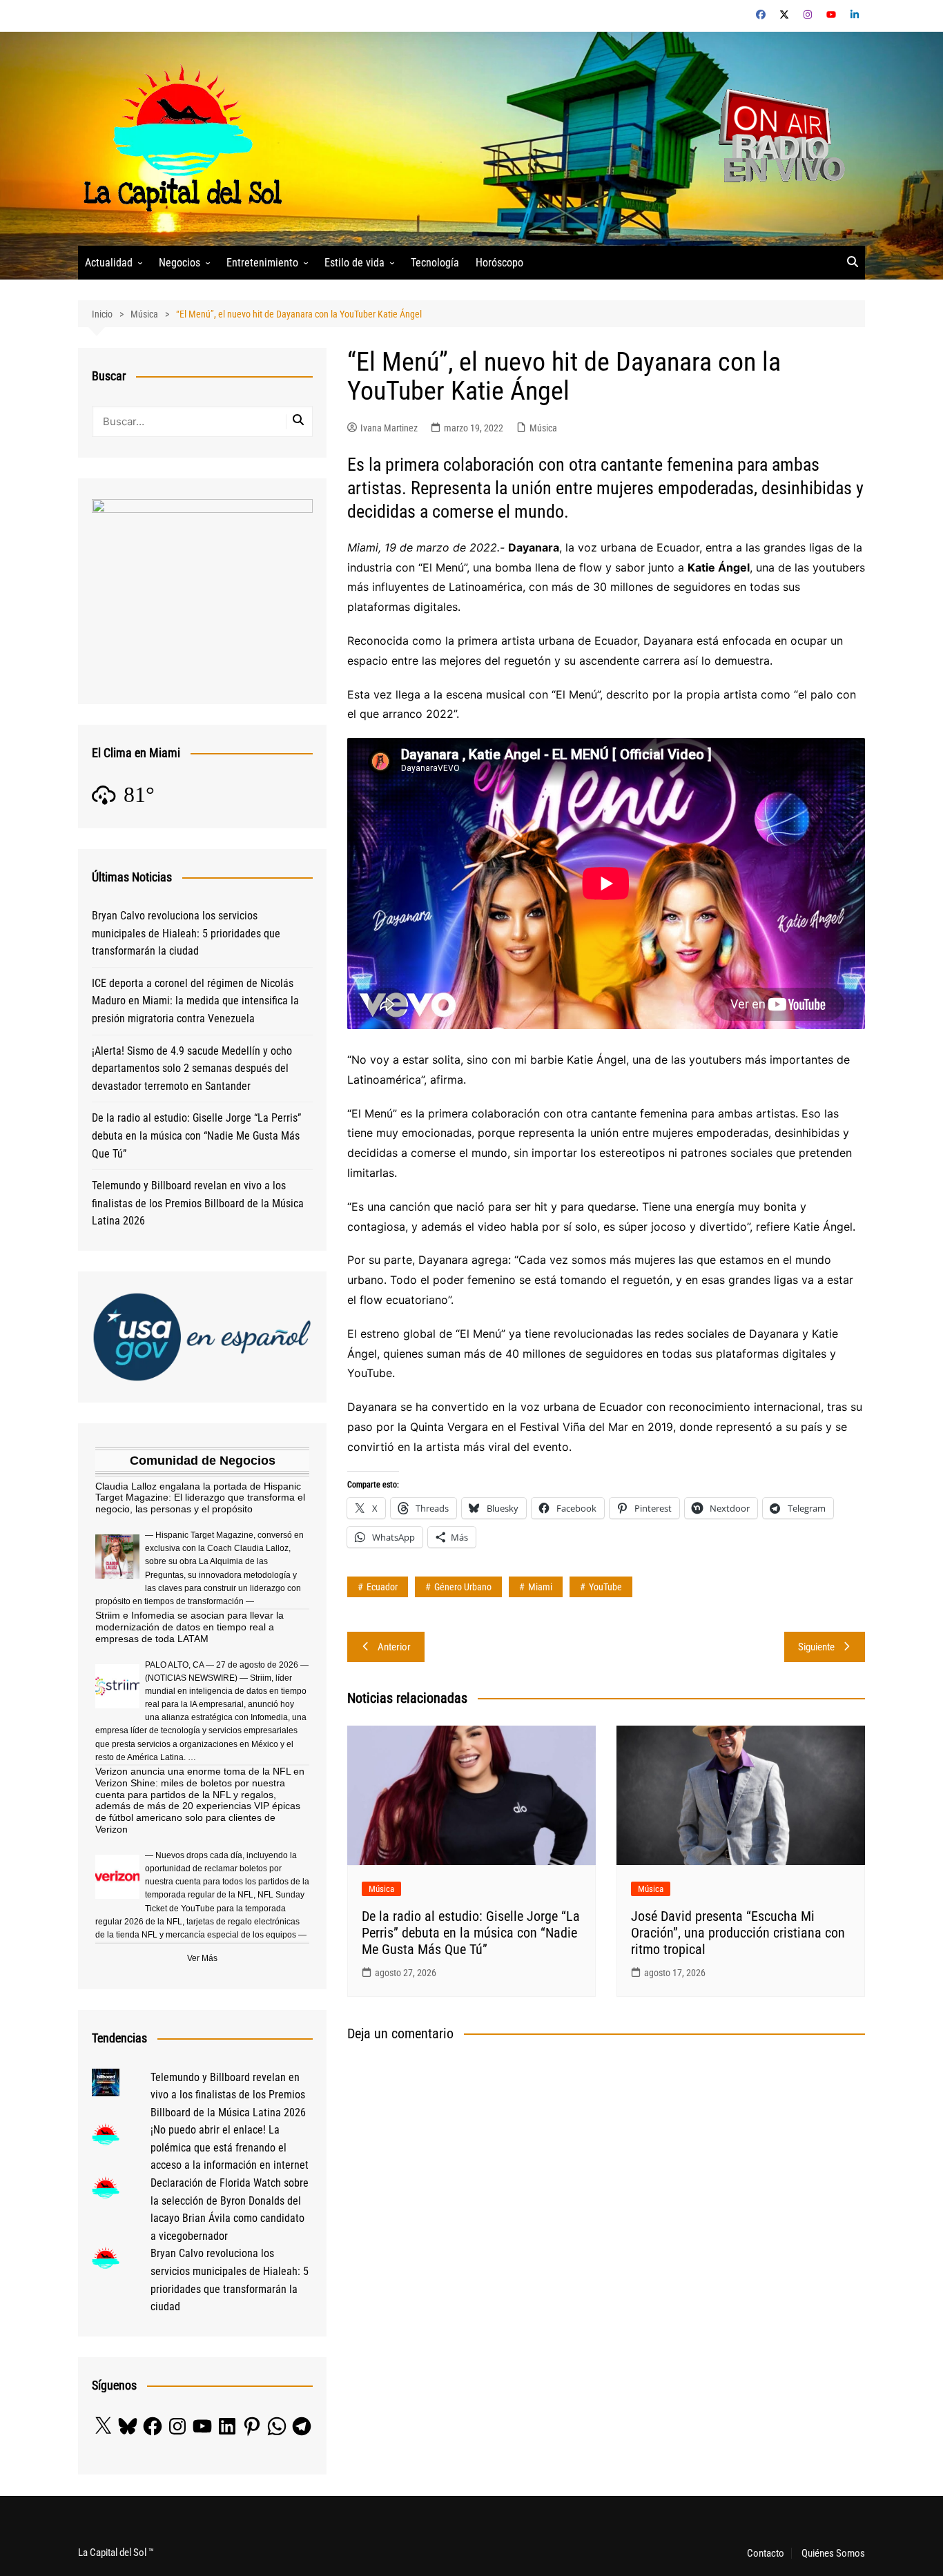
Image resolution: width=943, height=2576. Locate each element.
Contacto (766, 2553)
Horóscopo (499, 263)
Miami (540, 1587)
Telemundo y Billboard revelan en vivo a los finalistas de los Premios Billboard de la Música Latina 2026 (198, 1203)
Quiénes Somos (833, 2553)
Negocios (179, 263)
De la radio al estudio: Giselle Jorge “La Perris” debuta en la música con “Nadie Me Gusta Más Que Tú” (471, 1933)
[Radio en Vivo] (777, 138)
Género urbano (463, 1587)
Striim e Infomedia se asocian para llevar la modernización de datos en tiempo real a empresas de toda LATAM (189, 1627)
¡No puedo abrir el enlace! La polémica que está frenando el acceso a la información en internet (230, 2147)
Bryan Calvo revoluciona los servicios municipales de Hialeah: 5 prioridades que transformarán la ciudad (186, 933)
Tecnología (435, 263)
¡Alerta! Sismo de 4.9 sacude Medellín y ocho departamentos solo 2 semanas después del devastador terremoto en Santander (192, 1069)
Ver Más (202, 1958)
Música (543, 428)
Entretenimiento (262, 263)
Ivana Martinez (389, 428)
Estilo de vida (354, 263)
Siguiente (816, 1647)
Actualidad (109, 263)
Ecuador (382, 1587)
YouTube (605, 1587)
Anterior (394, 1647)
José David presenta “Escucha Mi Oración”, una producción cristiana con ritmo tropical (738, 1933)
